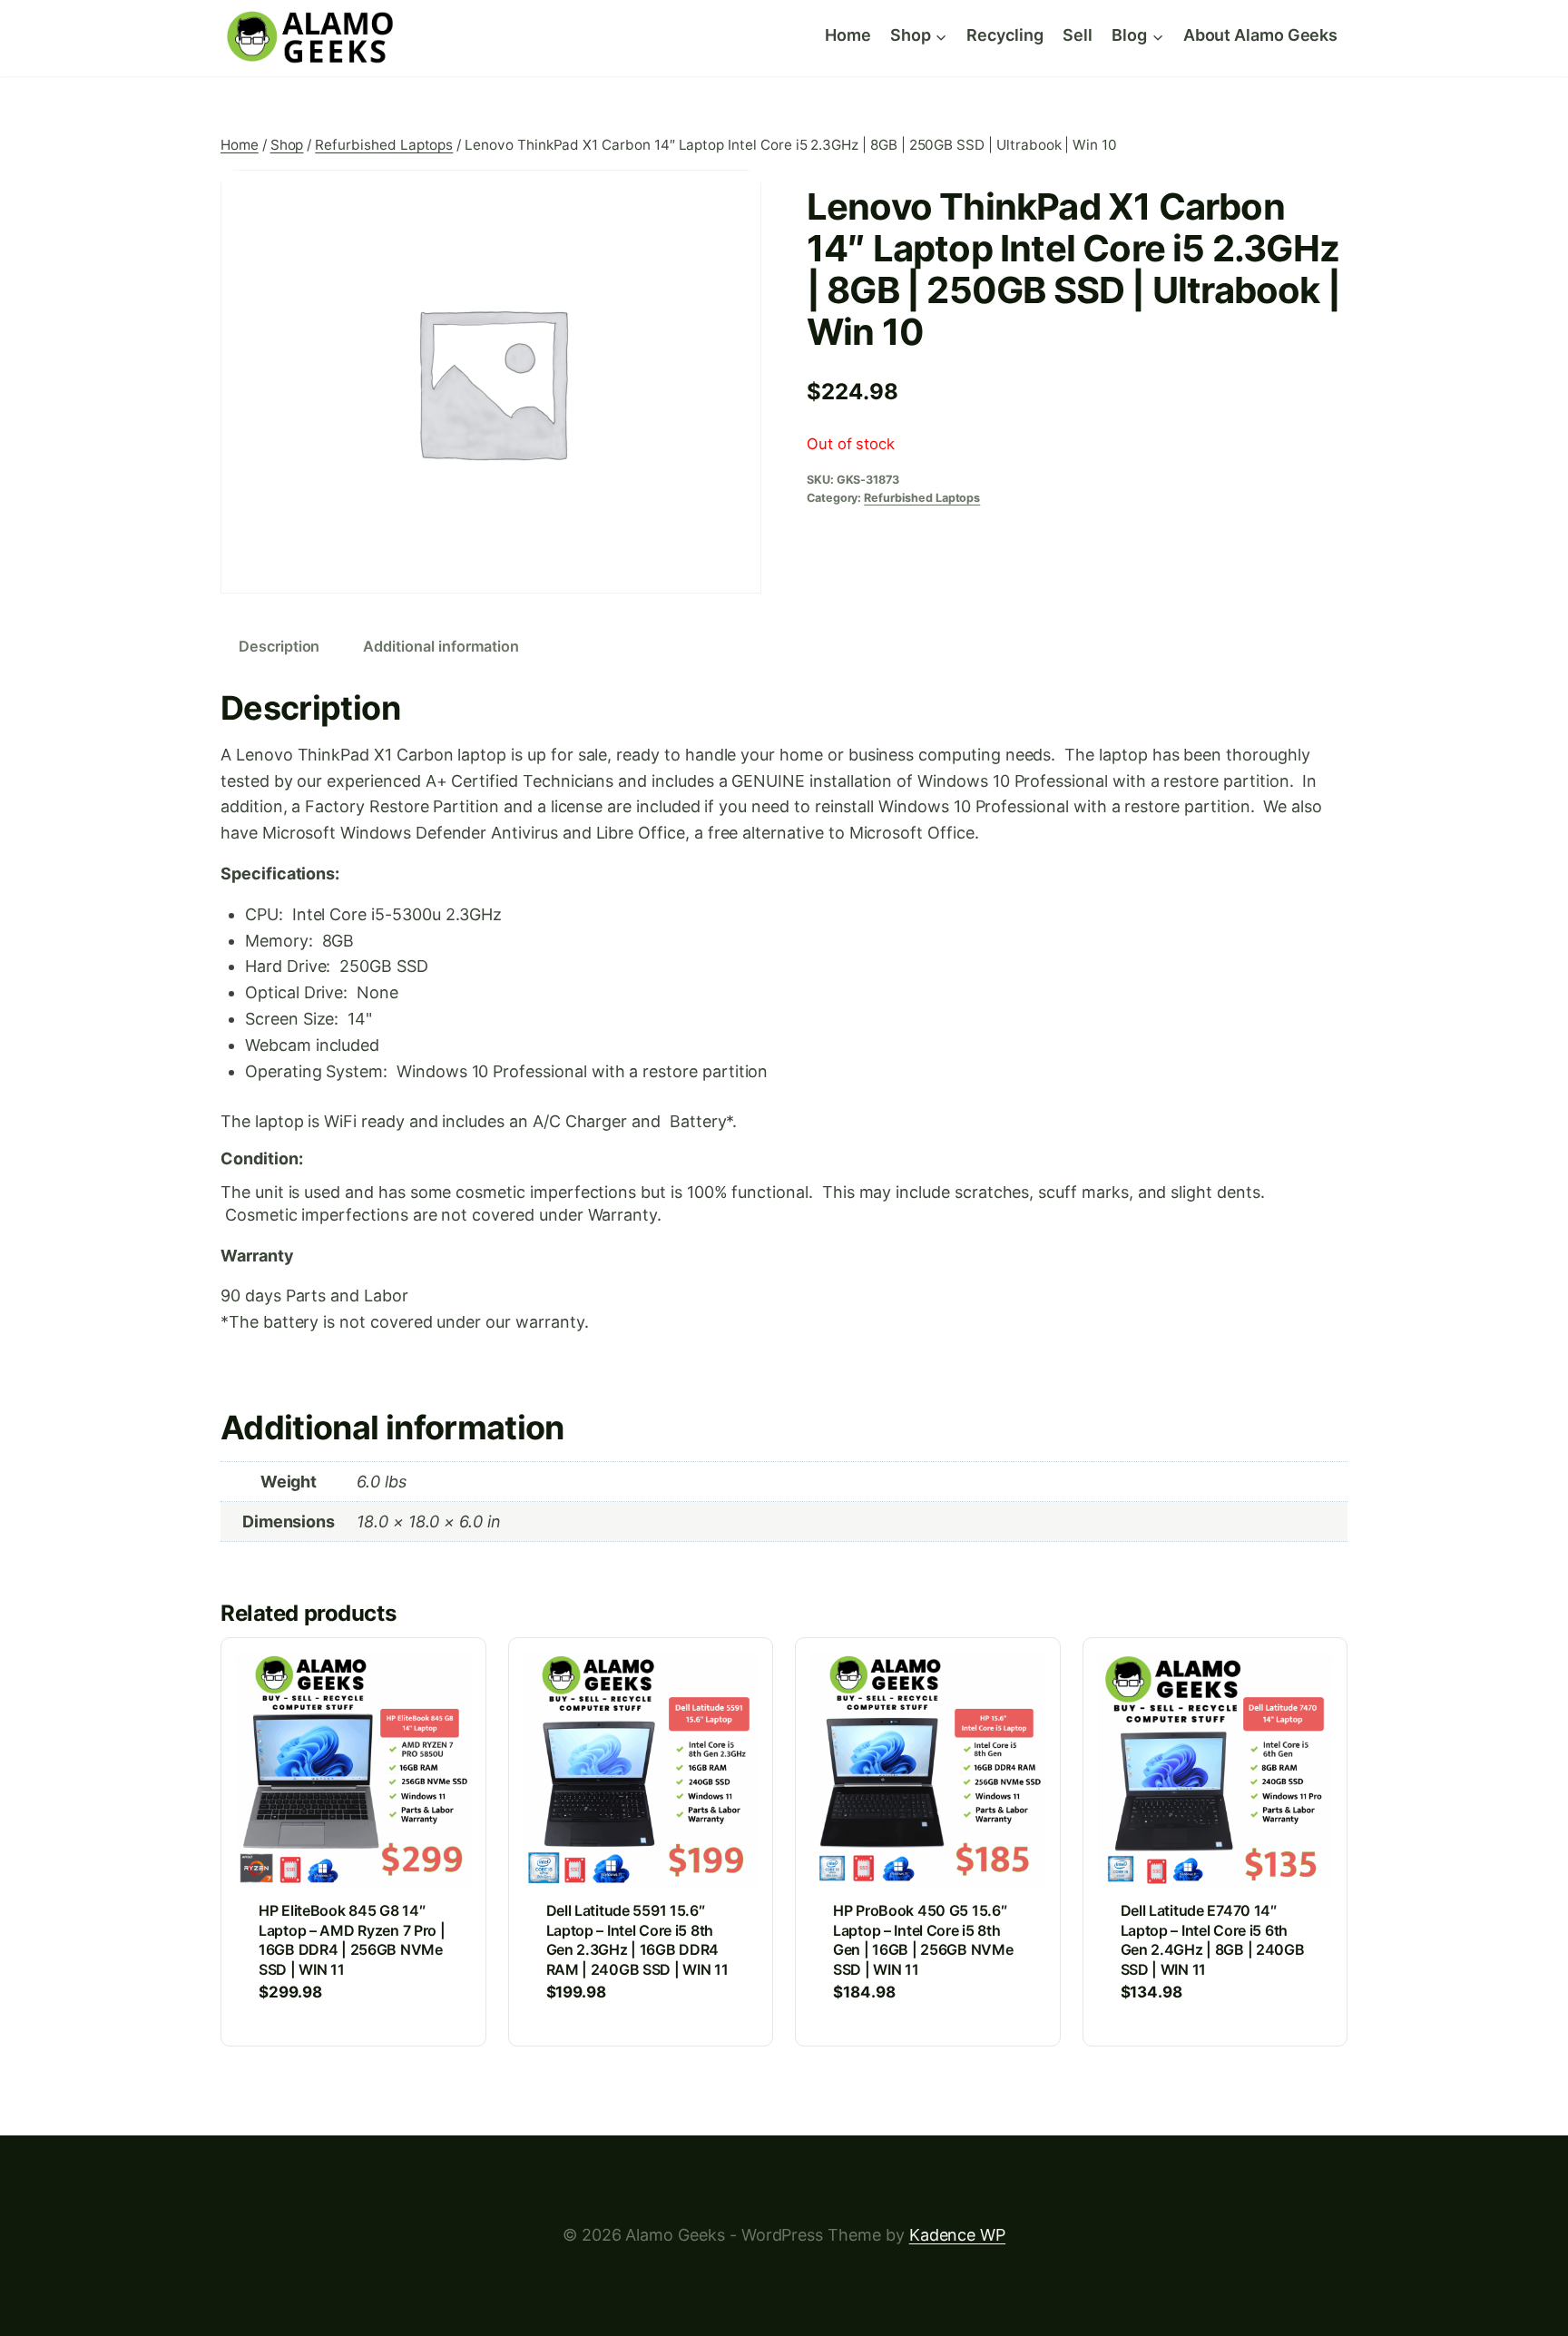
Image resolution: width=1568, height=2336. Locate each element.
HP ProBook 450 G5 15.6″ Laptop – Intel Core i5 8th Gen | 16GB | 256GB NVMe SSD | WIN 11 (923, 1940)
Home (848, 35)
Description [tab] (279, 646)
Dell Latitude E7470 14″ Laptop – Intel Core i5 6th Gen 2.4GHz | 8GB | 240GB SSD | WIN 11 (1213, 1940)
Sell (1078, 35)
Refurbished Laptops (922, 498)
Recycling (1004, 35)
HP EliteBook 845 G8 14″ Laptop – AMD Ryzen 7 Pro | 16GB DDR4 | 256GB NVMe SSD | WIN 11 (352, 1940)
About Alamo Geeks (1260, 35)
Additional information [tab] (441, 646)
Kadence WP (957, 2235)
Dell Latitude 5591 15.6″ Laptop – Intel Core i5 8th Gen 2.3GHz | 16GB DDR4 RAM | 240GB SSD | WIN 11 (637, 1940)
